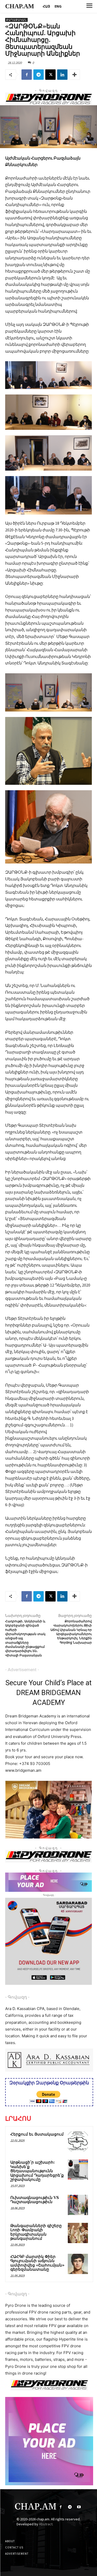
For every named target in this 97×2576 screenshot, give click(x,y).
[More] (74, 75)
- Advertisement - (22, 1670)
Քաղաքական (16, 20)
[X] (50, 75)
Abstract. (46, 2524)
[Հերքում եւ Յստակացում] (78, 2142)
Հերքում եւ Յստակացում (37, 2134)
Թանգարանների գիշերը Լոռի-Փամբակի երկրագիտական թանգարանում (36, 2232)
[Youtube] (79, 2507)
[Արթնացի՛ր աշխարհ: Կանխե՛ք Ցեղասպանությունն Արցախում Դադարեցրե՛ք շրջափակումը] (78, 2170)
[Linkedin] (62, 75)
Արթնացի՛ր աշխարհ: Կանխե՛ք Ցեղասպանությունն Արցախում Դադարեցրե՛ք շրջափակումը (37, 2171)
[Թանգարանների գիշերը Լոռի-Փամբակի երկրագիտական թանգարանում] (78, 2233)
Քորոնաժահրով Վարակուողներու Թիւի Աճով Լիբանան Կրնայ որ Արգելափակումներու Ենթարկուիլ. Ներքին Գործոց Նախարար (71, 1632)
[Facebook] (27, 75)
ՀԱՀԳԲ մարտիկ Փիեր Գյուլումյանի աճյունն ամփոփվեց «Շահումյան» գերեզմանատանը (37, 2263)
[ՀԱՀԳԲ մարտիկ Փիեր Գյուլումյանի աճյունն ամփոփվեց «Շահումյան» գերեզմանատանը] (78, 2264)
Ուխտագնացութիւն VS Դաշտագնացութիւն (35, 2200)
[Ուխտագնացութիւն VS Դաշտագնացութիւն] (78, 2205)
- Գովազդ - (17, 1997)
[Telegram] (39, 75)
